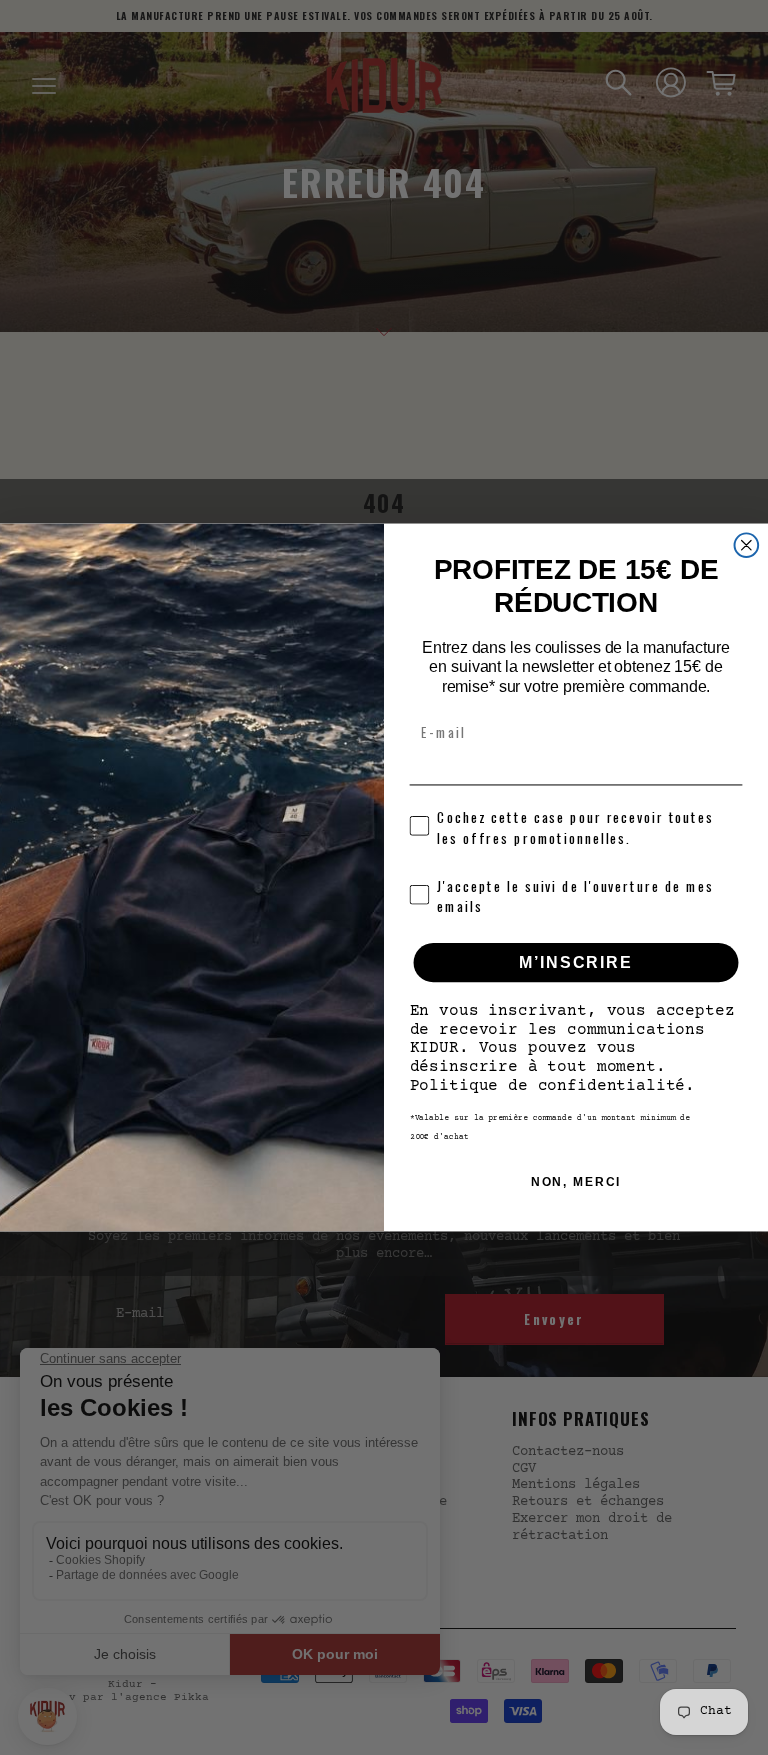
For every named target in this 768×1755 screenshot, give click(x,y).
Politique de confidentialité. (553, 1086)
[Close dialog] (747, 546)
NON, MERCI (576, 1182)
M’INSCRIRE (575, 962)
